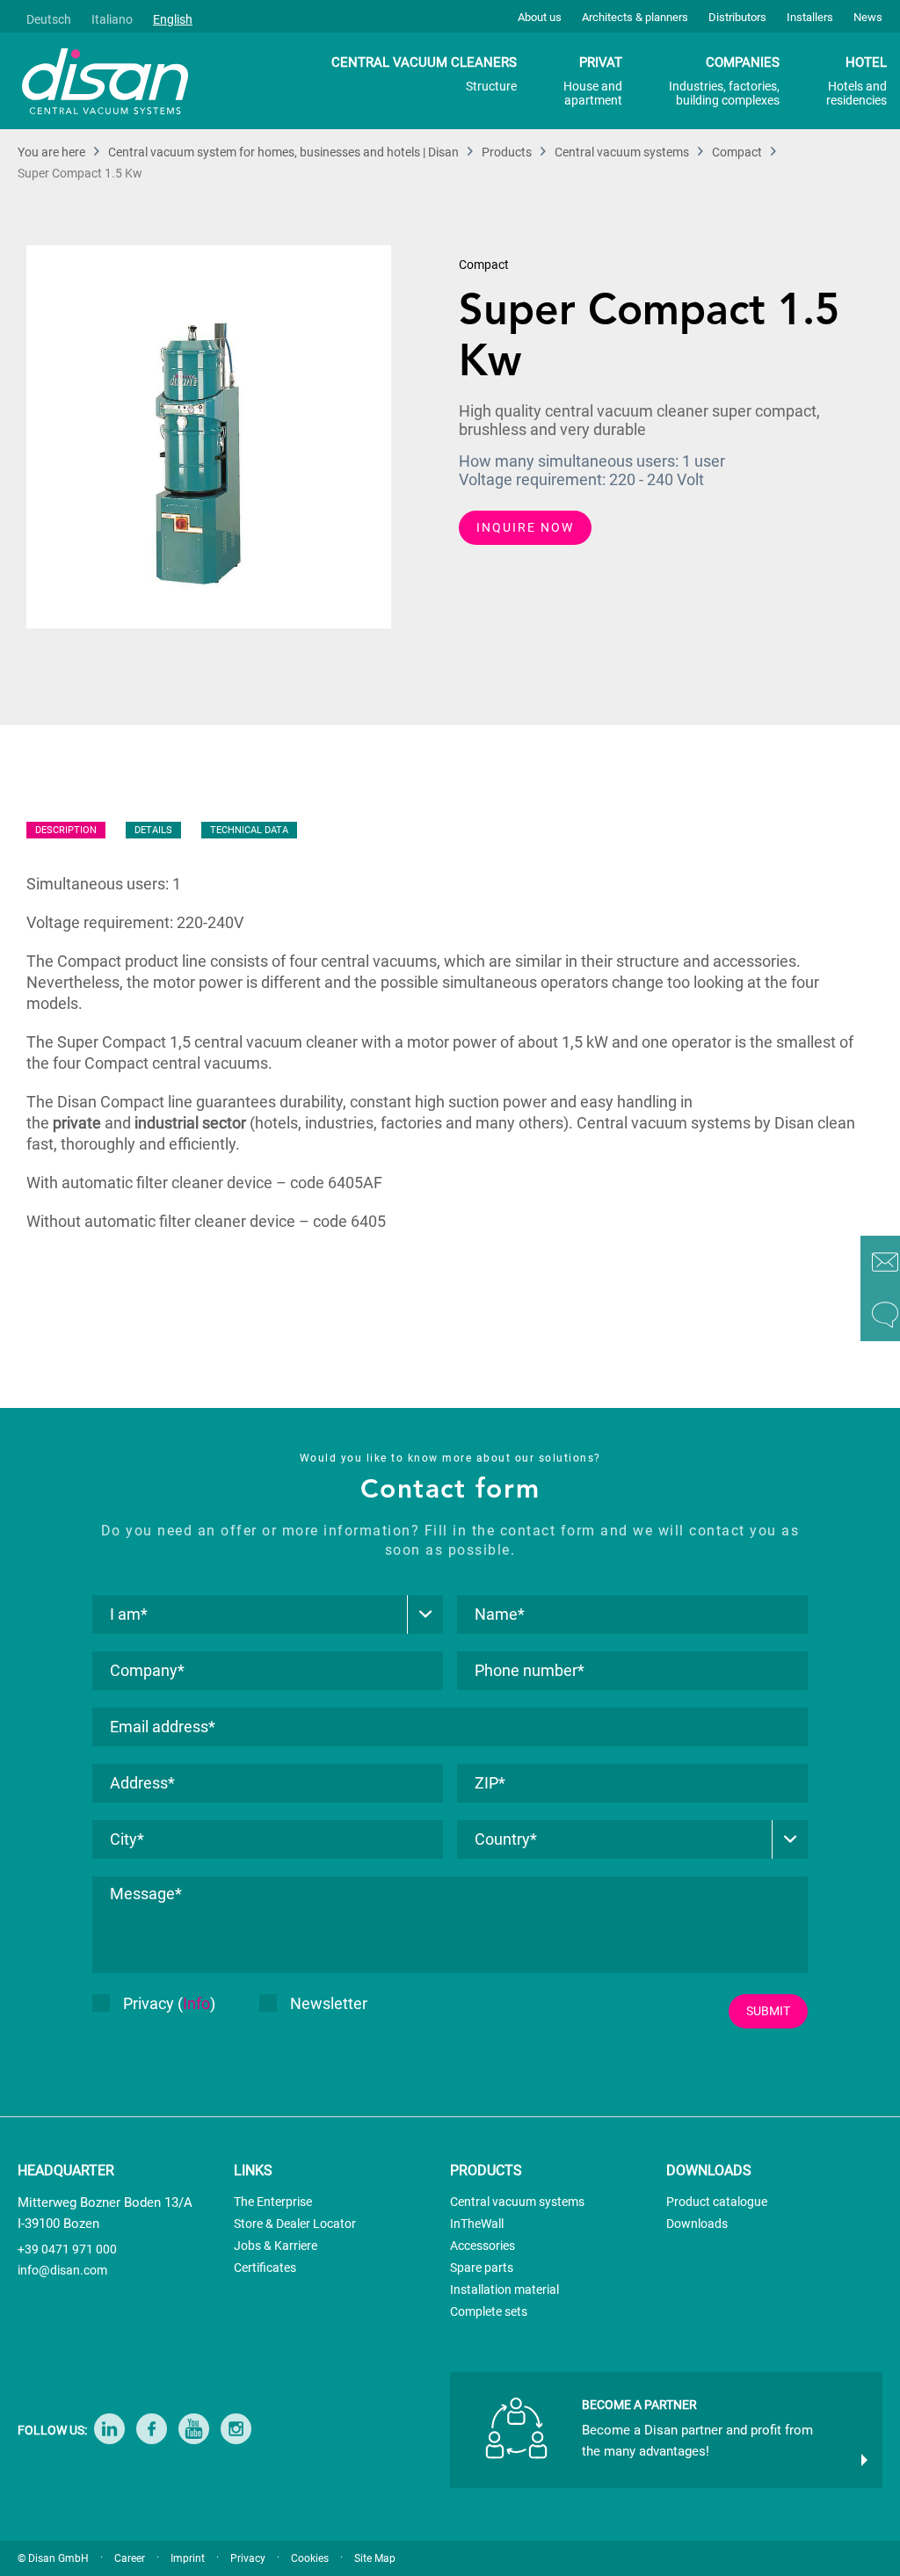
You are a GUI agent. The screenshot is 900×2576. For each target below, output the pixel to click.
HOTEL (856, 81)
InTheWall (477, 2224)
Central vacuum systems (517, 2202)
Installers (810, 17)
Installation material (504, 2289)
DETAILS (153, 830)
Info (196, 2003)
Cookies (310, 2558)
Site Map (375, 2558)
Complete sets (489, 2311)
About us (540, 17)
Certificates (265, 2268)
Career (130, 2558)
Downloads (697, 2224)
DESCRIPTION (66, 830)
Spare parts (482, 2268)
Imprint (188, 2558)
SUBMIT (768, 2011)
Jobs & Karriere (276, 2246)
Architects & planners (635, 17)
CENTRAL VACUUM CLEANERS (424, 74)
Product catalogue (717, 2202)
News (868, 17)
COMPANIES (724, 81)
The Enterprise (273, 2202)
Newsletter (329, 2003)
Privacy (248, 2558)
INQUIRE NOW (525, 527)
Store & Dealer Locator (295, 2224)
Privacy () (169, 2003)
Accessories (483, 2246)
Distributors (737, 17)
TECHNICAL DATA (249, 830)
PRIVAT (593, 81)
